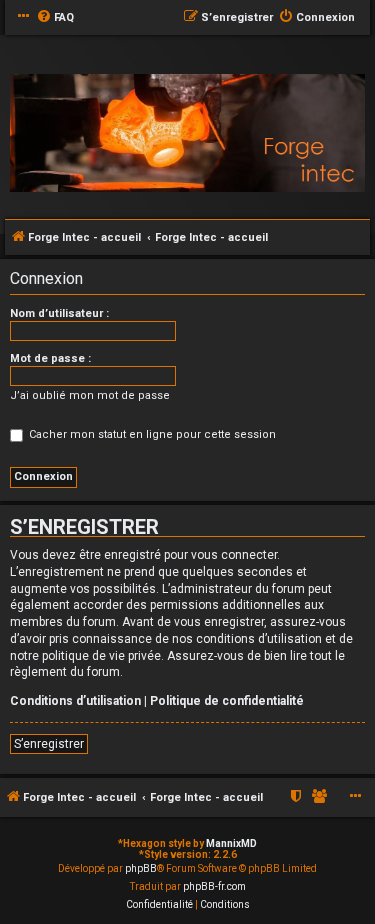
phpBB (141, 868)
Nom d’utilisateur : (59, 313)
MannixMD (231, 843)
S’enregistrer (49, 744)
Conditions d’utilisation (75, 701)
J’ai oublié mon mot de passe (90, 395)
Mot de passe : (50, 358)
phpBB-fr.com (214, 886)
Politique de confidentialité (227, 701)
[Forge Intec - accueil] (187, 133)
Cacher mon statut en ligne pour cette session (151, 434)
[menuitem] (55, 18)
